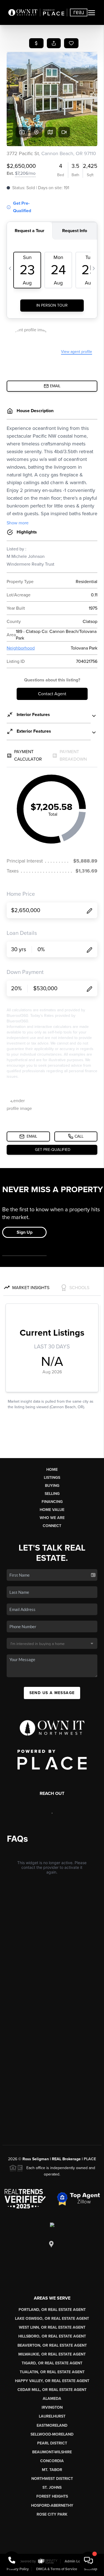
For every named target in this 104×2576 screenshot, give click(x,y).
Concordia (52, 2461)
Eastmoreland (52, 2425)
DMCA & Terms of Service (57, 2569)
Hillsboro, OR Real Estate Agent (52, 2336)
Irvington (52, 2407)
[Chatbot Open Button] (88, 2560)
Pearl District (52, 2443)
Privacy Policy (18, 2569)
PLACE (90, 2159)
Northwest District (52, 2479)
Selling (52, 1494)
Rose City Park (52, 2514)
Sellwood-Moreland (52, 2434)
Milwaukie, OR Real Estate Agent (52, 2354)
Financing (52, 1502)
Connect (52, 1526)
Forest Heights (52, 2496)
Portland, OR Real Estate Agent (52, 2310)
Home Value (52, 1510)
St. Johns (52, 2488)
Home (52, 1470)
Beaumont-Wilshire (52, 2452)
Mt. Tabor (52, 2470)
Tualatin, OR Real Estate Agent (52, 2372)
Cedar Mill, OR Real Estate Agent (52, 2390)
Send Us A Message (52, 1693)
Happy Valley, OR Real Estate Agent (52, 2381)
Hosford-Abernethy (52, 2506)
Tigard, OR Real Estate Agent (52, 2363)
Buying (52, 1486)
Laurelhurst (52, 2416)
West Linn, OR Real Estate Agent (52, 2327)
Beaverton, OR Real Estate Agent (52, 2345)
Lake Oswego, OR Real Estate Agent (52, 2319)
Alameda (52, 2399)
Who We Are (52, 1518)
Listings (52, 1478)
